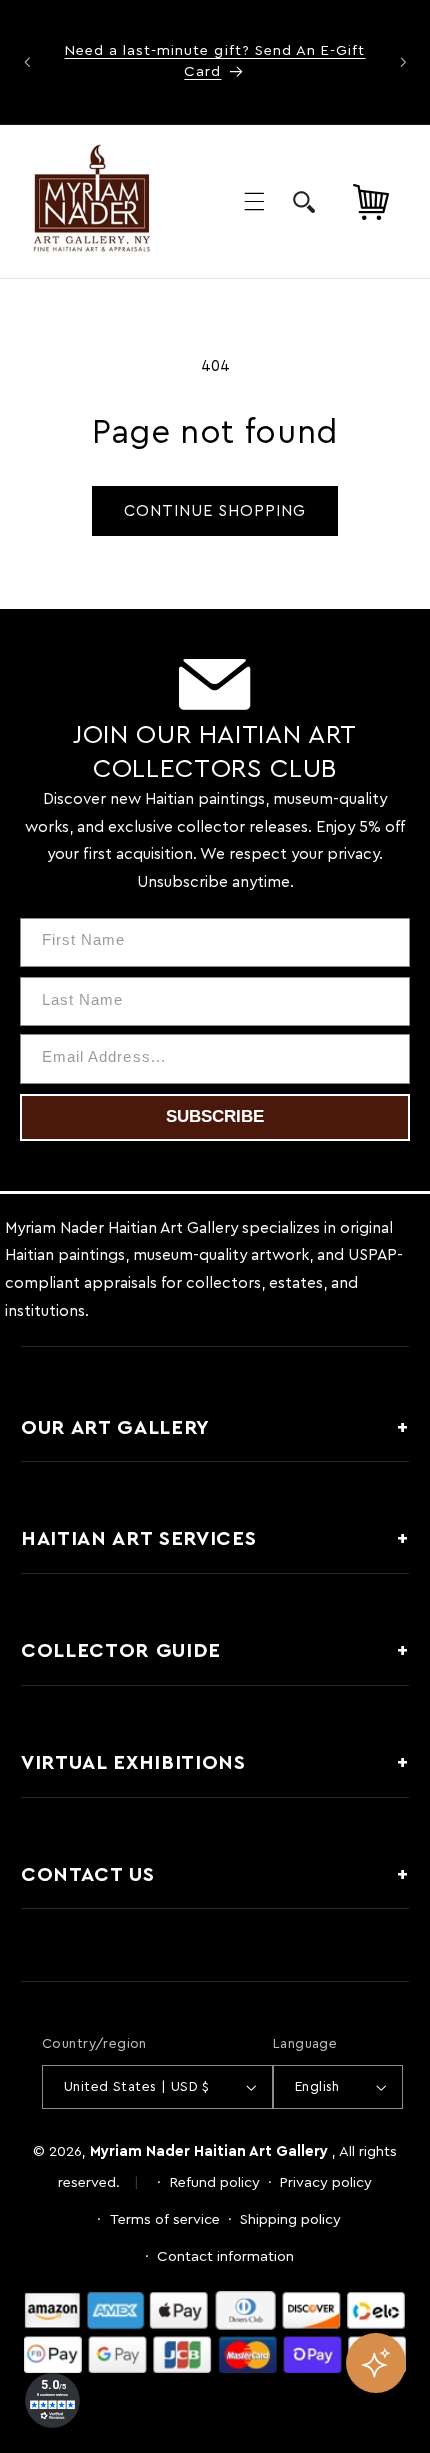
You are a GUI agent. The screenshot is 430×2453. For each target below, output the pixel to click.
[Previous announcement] (27, 62)
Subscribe (215, 1116)
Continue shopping (215, 511)
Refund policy (215, 2182)
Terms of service (165, 2219)
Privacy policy (326, 2182)
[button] (254, 201)
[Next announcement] (403, 62)
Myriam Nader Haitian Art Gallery (209, 2151)
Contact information (225, 2256)
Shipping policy (290, 2219)
